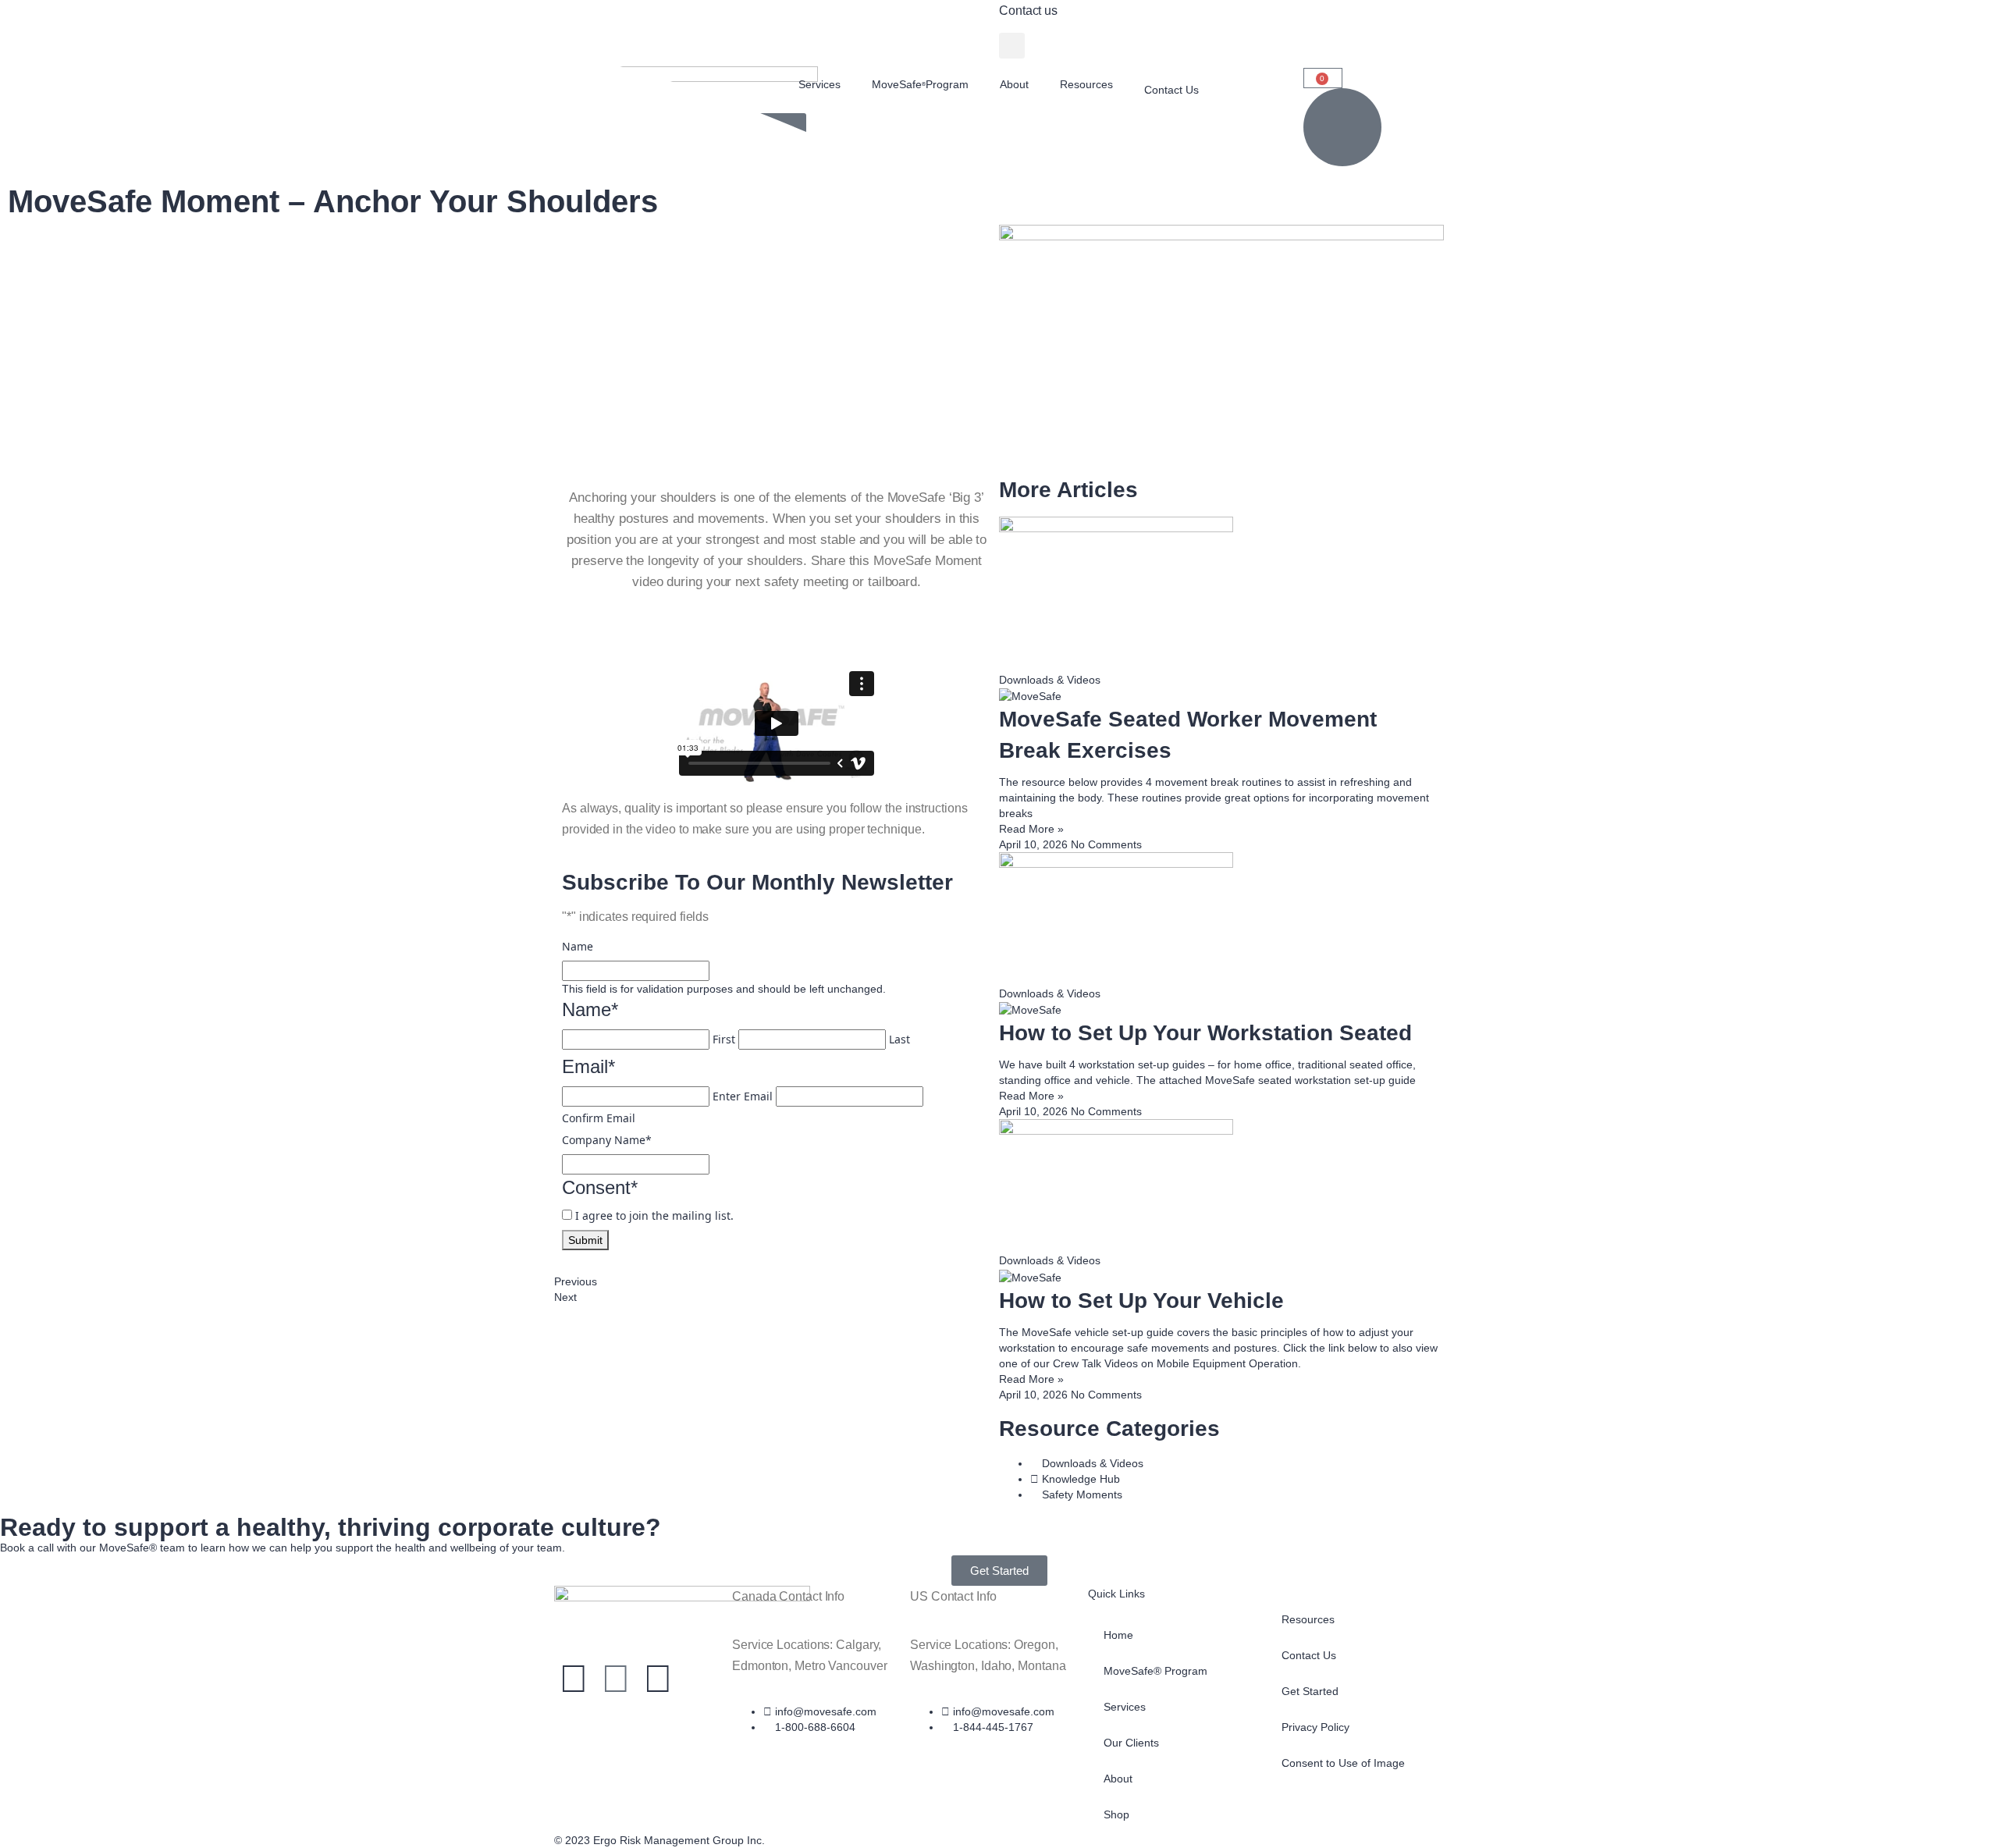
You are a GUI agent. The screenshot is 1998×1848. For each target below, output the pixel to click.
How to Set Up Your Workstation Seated (1205, 1033)
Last (899, 1039)
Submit (585, 1240)
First (724, 1039)
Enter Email (743, 1096)
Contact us (1028, 11)
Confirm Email (599, 1118)
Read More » (1031, 829)
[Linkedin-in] (616, 1679)
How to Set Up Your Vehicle (1141, 1301)
